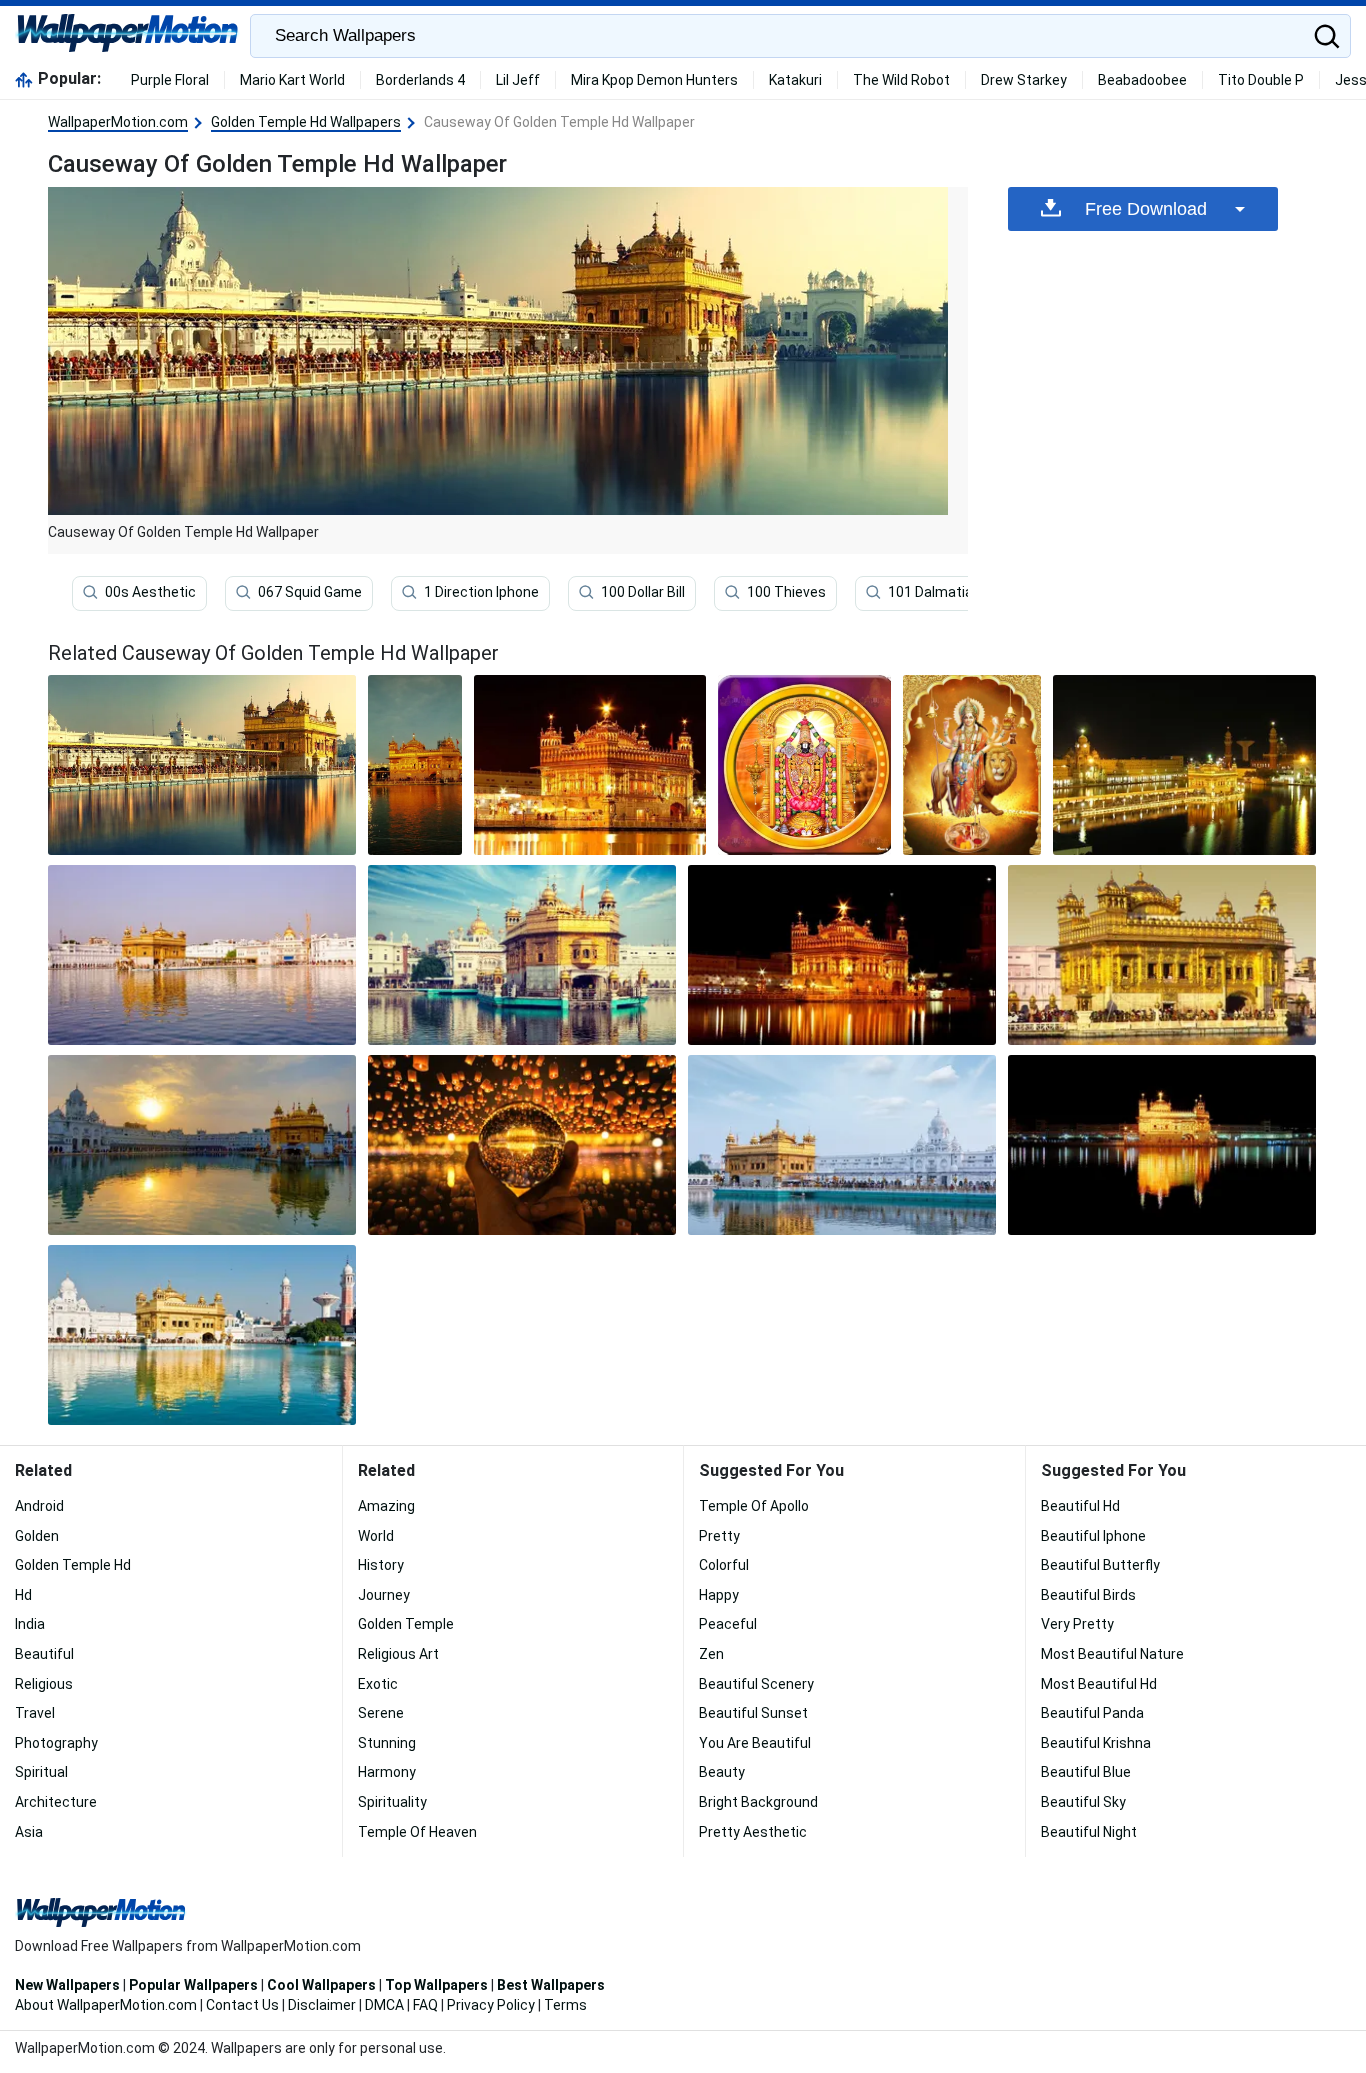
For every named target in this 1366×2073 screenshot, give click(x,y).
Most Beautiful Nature (1112, 1654)
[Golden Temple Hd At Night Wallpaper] (1162, 1145)
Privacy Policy (491, 2005)
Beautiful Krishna (1096, 1743)
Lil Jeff (518, 80)
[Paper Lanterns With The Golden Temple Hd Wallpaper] (522, 1145)
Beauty (722, 1772)
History (381, 1565)
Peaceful (728, 1624)
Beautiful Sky (1083, 1802)
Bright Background (758, 1802)
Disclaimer (322, 2005)
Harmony (387, 1772)
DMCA (384, 2005)
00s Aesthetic (150, 592)
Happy (719, 1595)
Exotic (378, 1684)
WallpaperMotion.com (118, 122)
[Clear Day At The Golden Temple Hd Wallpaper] (842, 1145)
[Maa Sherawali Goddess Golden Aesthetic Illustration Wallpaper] (972, 765)
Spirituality (392, 1802)
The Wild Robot (901, 80)
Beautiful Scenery (756, 1684)
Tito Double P (1261, 80)
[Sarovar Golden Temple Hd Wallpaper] (415, 765)
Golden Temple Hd (73, 1565)
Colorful (724, 1565)
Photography (56, 1743)
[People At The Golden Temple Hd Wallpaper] (1162, 955)
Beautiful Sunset (753, 1713)
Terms (565, 2005)
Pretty (719, 1536)
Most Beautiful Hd (1099, 1684)
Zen (711, 1654)
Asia (29, 1832)
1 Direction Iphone (481, 592)
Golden (37, 1536)
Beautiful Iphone (1093, 1536)
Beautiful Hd (1080, 1506)
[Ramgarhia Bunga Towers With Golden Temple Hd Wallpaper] (202, 1335)
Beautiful (44, 1654)
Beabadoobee (1142, 80)
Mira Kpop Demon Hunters (654, 80)
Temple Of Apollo (754, 1506)
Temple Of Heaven (417, 1832)
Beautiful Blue (1086, 1772)
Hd (23, 1595)
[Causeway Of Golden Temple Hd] (202, 765)
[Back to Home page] (127, 36)
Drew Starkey (1024, 80)
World (376, 1536)
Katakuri (795, 80)
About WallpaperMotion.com (106, 2005)
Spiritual (41, 1772)
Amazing (386, 1506)
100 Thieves (786, 592)
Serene (381, 1713)
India (30, 1624)
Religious (44, 1684)
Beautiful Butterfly (1100, 1565)
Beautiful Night (1089, 1832)
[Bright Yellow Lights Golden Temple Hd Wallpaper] (590, 765)
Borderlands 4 (420, 80)
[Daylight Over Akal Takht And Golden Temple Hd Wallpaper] (202, 955)
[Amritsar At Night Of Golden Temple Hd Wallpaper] (842, 955)
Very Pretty (1077, 1624)
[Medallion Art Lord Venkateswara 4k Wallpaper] (804, 765)
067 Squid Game (310, 592)
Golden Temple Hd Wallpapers (306, 122)
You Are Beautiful (755, 1743)
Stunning (387, 1743)
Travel (35, 1713)
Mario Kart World (292, 80)
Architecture (56, 1802)
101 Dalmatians (938, 592)
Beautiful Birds (1088, 1595)
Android (39, 1506)
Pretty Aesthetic (753, 1832)
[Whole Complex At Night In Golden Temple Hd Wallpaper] (1184, 765)
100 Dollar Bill (643, 592)
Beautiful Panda (1092, 1713)
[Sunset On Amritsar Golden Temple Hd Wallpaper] (202, 1145)
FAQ (425, 2005)
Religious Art (398, 1654)
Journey (384, 1595)
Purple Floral (170, 80)
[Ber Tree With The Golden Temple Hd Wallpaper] (522, 955)
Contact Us (242, 2005)
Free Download (1146, 209)
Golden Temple (406, 1624)
